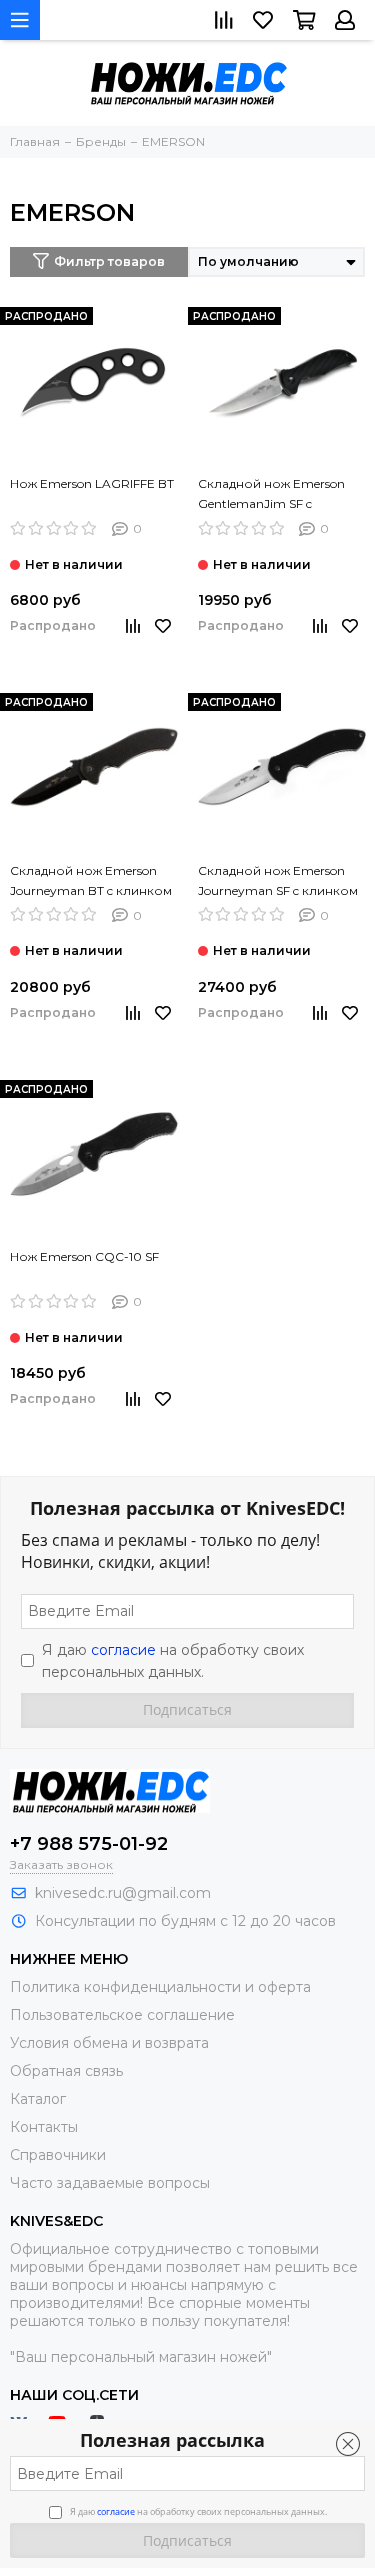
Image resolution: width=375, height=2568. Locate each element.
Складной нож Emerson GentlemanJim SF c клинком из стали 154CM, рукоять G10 (276, 495)
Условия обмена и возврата (109, 2043)
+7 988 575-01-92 (89, 1844)
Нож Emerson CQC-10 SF (84, 1256)
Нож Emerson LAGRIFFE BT (92, 483)
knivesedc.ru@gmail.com (123, 1893)
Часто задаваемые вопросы (110, 2183)
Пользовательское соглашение (122, 2015)
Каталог (38, 2099)
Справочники (58, 2155)
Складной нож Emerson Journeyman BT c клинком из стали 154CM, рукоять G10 (91, 882)
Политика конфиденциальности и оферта (160, 1987)
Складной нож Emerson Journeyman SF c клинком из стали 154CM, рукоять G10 (278, 882)
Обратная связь (66, 2071)
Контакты (44, 2127)
